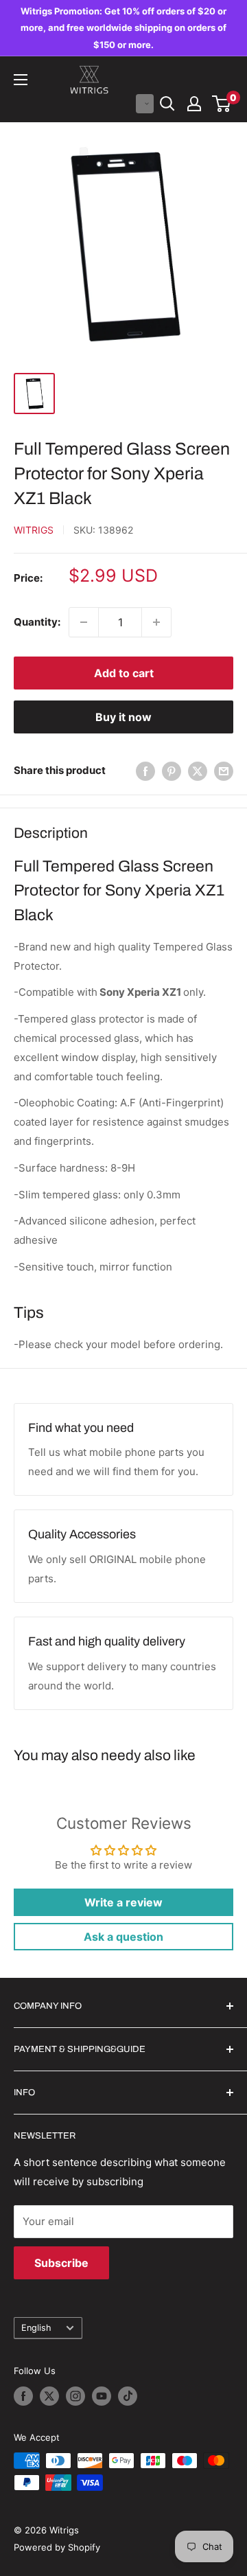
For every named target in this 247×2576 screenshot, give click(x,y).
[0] (222, 104)
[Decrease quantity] (84, 622)
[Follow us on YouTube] (102, 2396)
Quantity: (37, 622)
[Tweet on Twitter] (198, 771)
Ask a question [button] (123, 1937)
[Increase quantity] (156, 622)
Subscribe (61, 2263)
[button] (145, 104)
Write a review (123, 1902)
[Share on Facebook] (145, 771)
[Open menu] (21, 80)
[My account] (194, 104)
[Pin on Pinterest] (172, 771)
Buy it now (123, 717)
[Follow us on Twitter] (49, 2396)
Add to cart (124, 673)
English (36, 2328)
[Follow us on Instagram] (75, 2396)
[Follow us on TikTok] (128, 2396)
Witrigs (34, 530)
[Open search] (167, 104)
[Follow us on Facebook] (23, 2396)
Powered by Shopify (57, 2547)
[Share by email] (224, 771)
